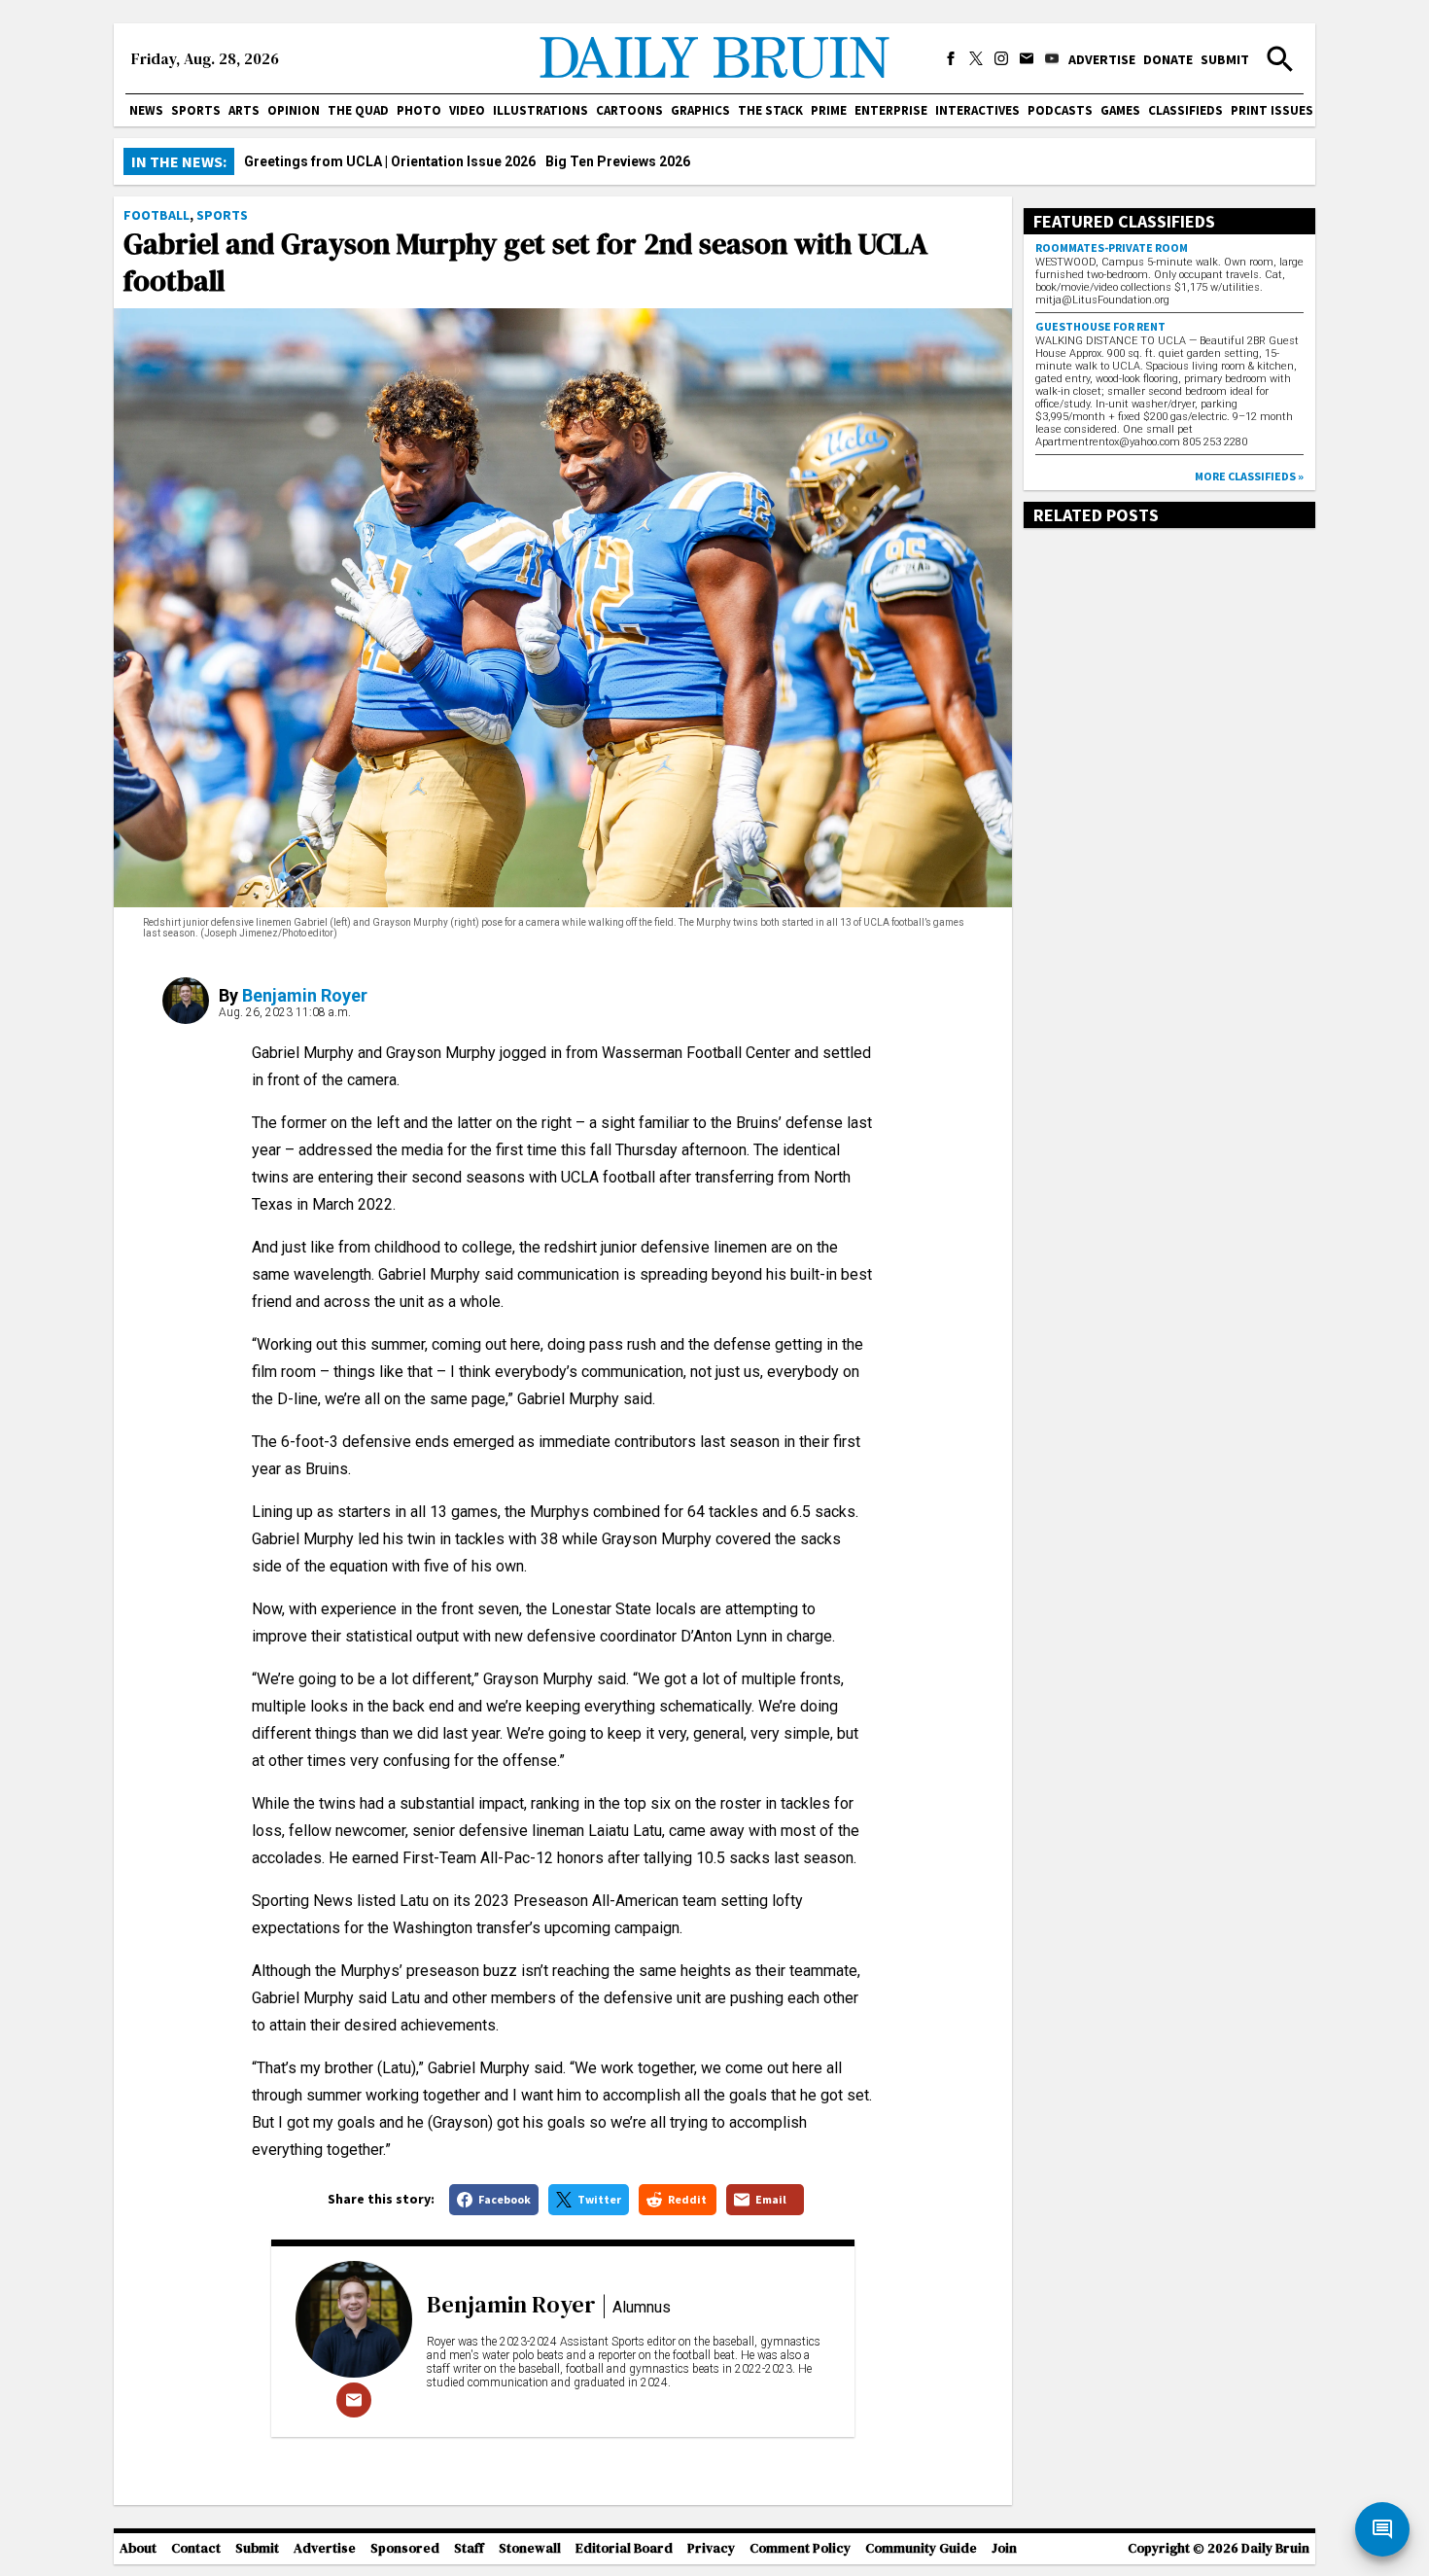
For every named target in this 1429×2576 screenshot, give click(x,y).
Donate (1168, 59)
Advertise (1102, 59)
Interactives (977, 110)
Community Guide (921, 2548)
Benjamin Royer (305, 995)
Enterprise (891, 110)
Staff (469, 2548)
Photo (419, 110)
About (138, 2548)
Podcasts (1060, 110)
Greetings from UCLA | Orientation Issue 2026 (390, 161)
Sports (196, 110)
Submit (1225, 59)
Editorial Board (624, 2548)
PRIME (829, 110)
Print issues (1272, 110)
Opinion (294, 110)
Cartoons (629, 110)
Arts (244, 110)
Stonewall (530, 2548)
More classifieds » (1249, 476)
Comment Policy (800, 2548)
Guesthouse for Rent (1100, 326)
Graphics (700, 110)
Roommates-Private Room (1112, 247)
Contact (196, 2548)
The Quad (358, 110)
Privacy (711, 2548)
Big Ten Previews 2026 (618, 161)
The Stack (770, 110)
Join (1004, 2548)
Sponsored (405, 2548)
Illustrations (540, 110)
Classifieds (1185, 110)
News (146, 110)
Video (467, 110)
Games (1120, 110)
